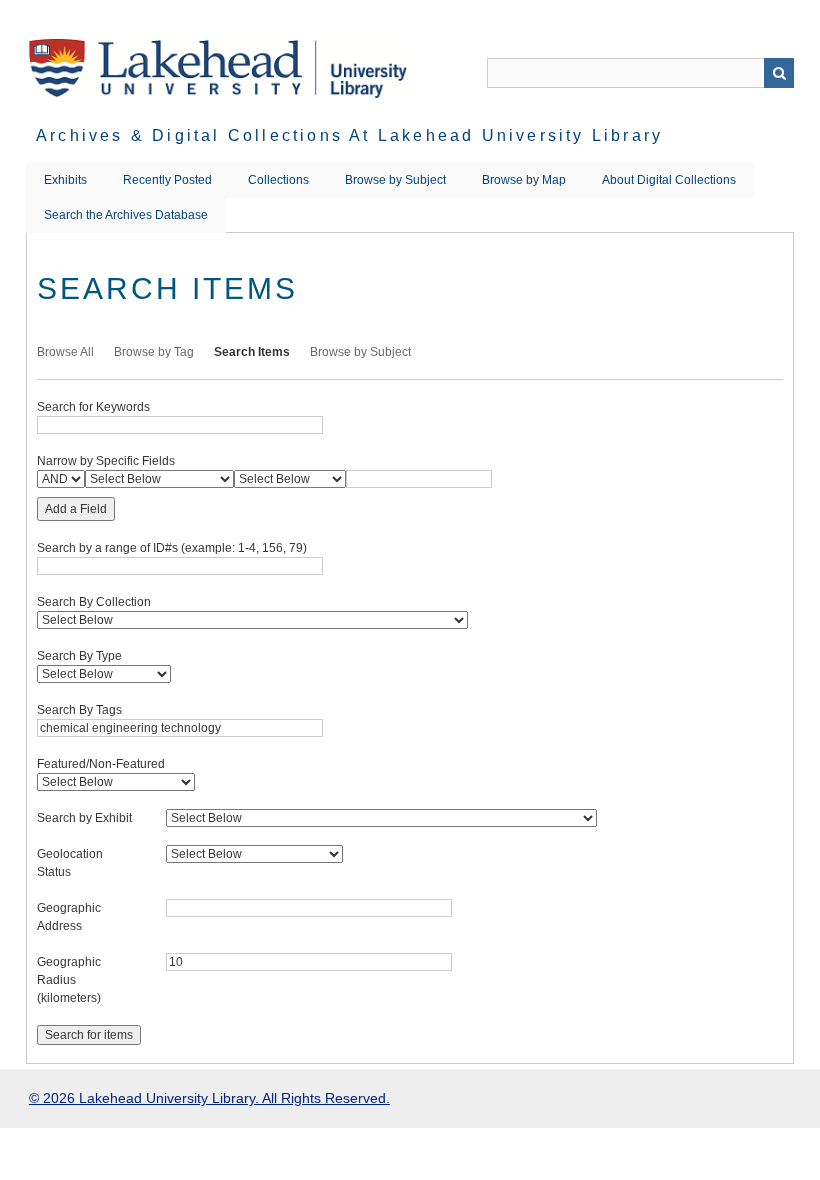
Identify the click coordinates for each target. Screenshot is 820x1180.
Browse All (65, 352)
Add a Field (76, 509)
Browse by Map (524, 180)
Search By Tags (79, 710)
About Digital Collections (669, 180)
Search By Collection (94, 602)
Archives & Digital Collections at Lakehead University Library (349, 135)
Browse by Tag (154, 352)
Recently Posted (167, 180)
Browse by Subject (395, 180)
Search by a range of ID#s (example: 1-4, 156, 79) (172, 548)
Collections (278, 180)
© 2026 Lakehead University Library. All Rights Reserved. (209, 1098)
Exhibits (65, 180)
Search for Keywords (93, 407)
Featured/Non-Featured (101, 764)
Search (779, 73)
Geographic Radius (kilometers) (69, 980)
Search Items (252, 352)
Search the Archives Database (126, 215)
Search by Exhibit (84, 818)
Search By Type (79, 656)
